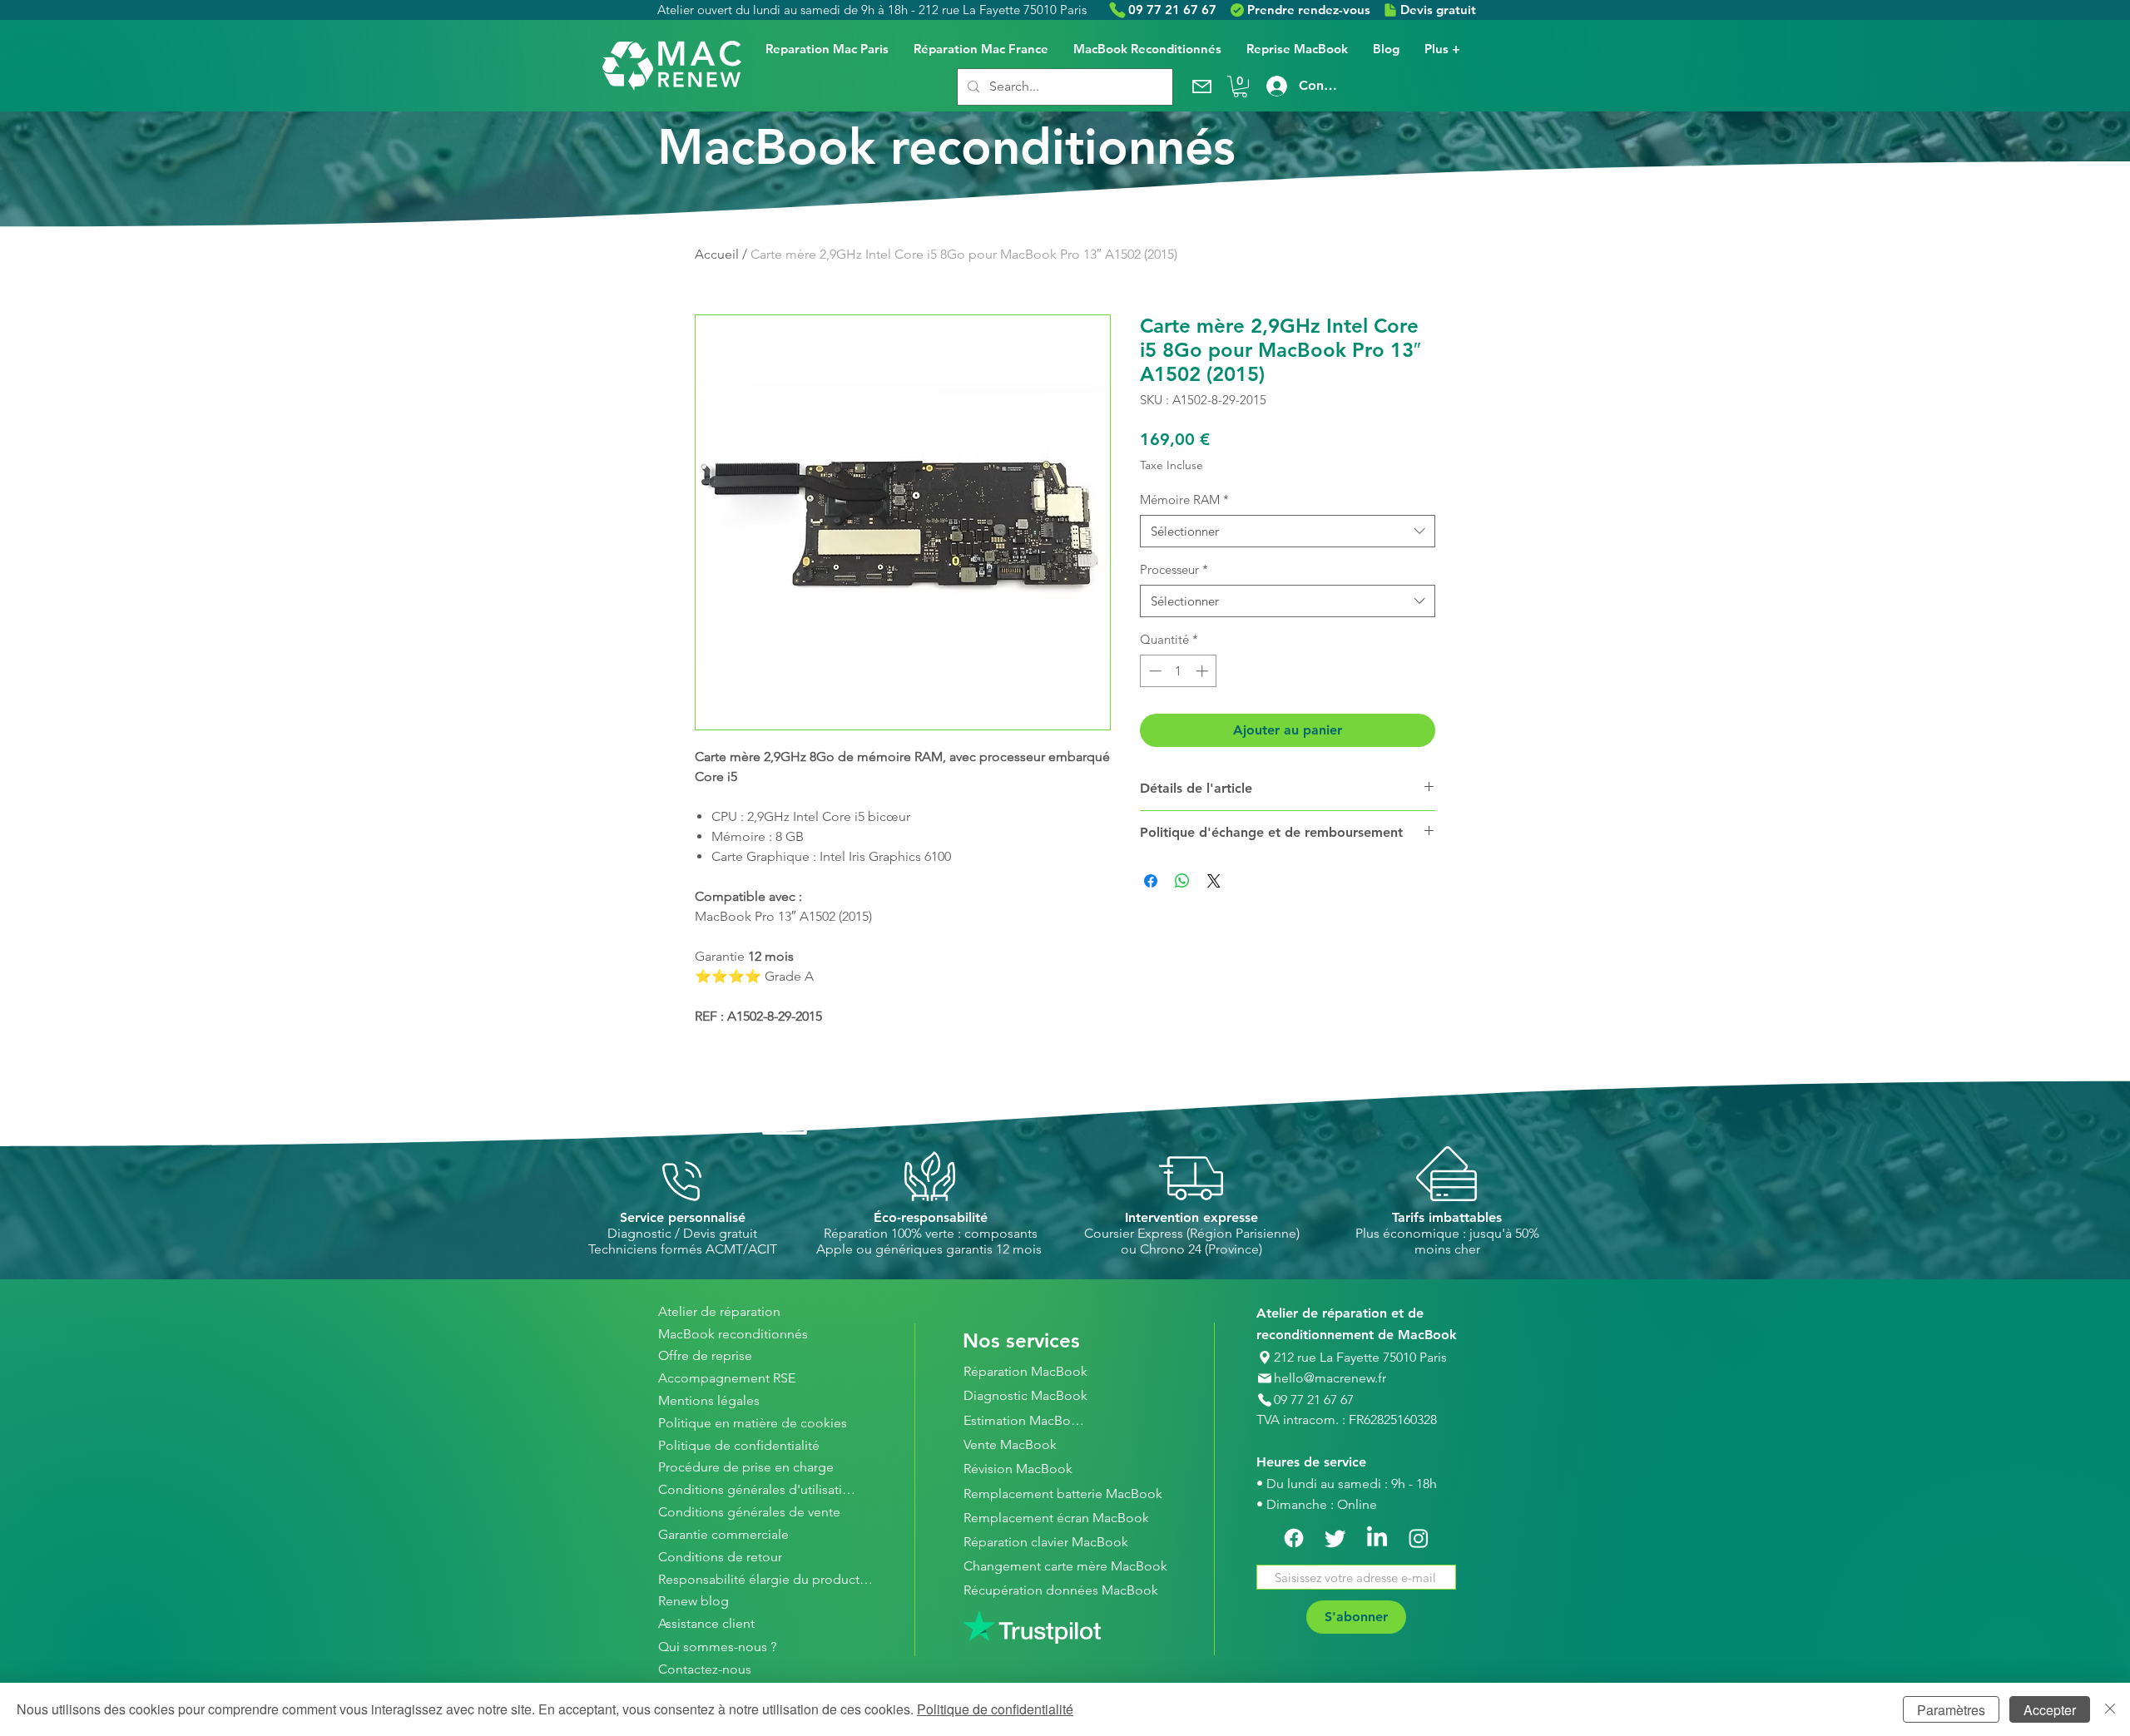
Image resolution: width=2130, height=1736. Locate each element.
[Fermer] (2110, 1709)
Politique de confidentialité (995, 1709)
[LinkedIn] (1377, 1538)
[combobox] (1288, 531)
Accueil (717, 254)
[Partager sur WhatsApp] (1182, 881)
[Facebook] (1294, 1538)
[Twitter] (1335, 1538)
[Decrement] (1154, 671)
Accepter (2050, 1710)
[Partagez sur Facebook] (1151, 881)
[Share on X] (1214, 881)
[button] (1240, 87)
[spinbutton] (1179, 671)
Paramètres (1951, 1710)
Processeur (1174, 569)
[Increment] (1204, 671)
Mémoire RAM (1184, 500)
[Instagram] (1419, 1538)
